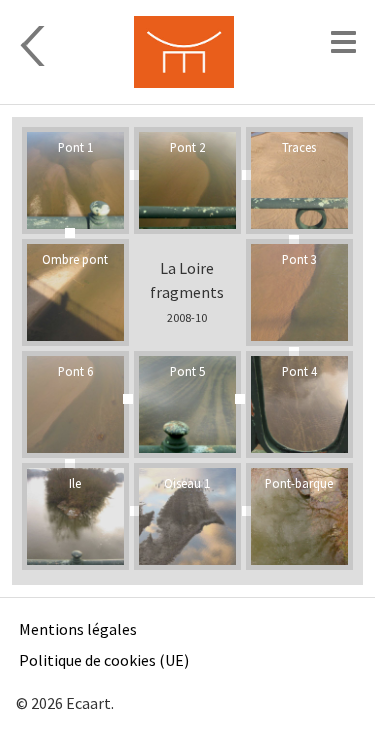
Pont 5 (187, 371)
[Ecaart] (183, 52)
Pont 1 (75, 147)
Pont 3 (299, 259)
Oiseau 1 (187, 483)
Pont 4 (299, 371)
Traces (299, 147)
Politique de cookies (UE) (104, 660)
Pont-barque (299, 483)
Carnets (67, 46)
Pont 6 (75, 371)
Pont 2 (187, 147)
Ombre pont (75, 259)
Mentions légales (78, 629)
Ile (75, 483)
